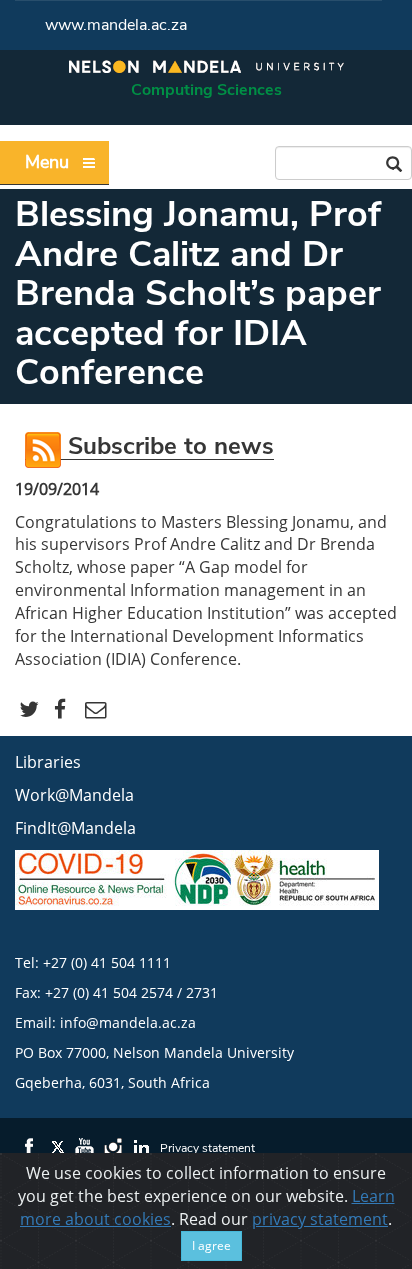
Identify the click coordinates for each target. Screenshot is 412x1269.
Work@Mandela (74, 795)
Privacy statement (207, 1148)
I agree (211, 1245)
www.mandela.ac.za (116, 25)
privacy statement (320, 1219)
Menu (47, 162)
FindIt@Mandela (75, 828)
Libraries (48, 762)
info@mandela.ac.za (128, 1022)
